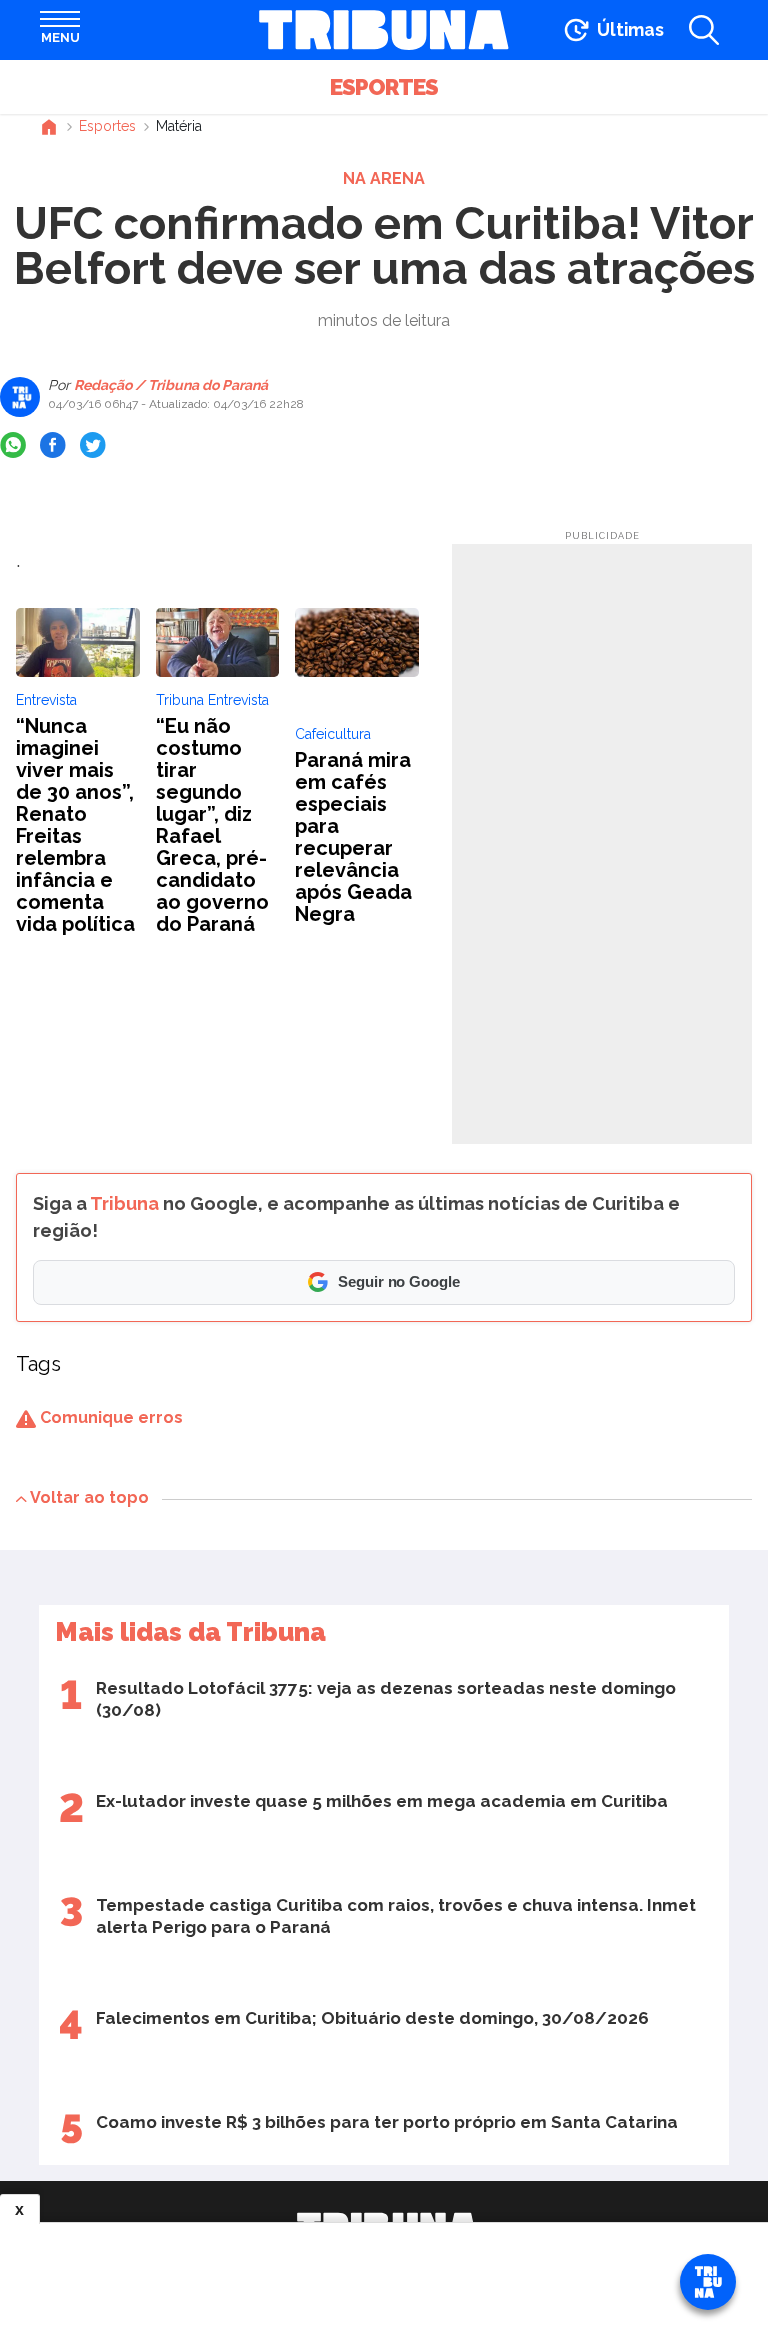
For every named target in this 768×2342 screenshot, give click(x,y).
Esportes (384, 87)
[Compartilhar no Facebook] (53, 445)
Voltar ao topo (89, 1497)
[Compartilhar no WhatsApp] (13, 445)
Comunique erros (109, 1417)
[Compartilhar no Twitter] (93, 445)
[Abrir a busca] (704, 30)
